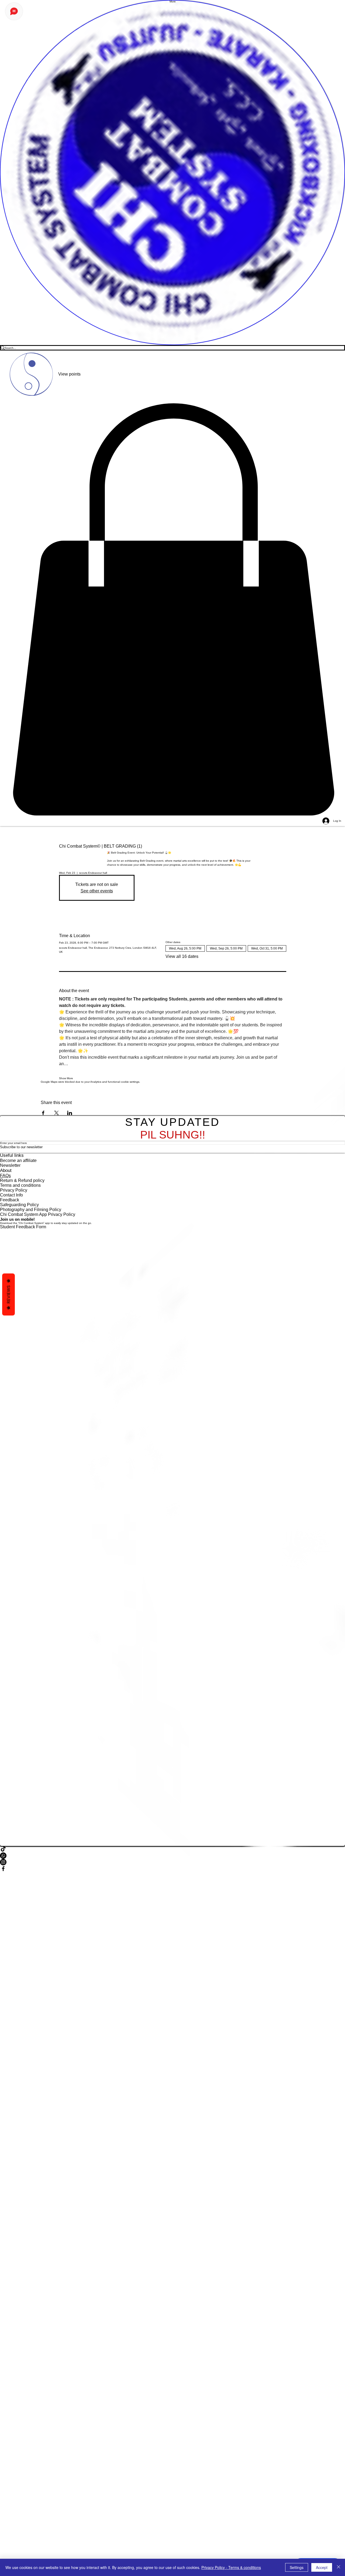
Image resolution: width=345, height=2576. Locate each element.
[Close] (339, 2567)
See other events (97, 891)
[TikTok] (172, 1849)
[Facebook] (172, 1869)
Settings (297, 2567)
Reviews (8, 1294)
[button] (172, 610)
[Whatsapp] (172, 1856)
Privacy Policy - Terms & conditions (231, 2567)
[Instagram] (172, 1862)
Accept (322, 2567)
